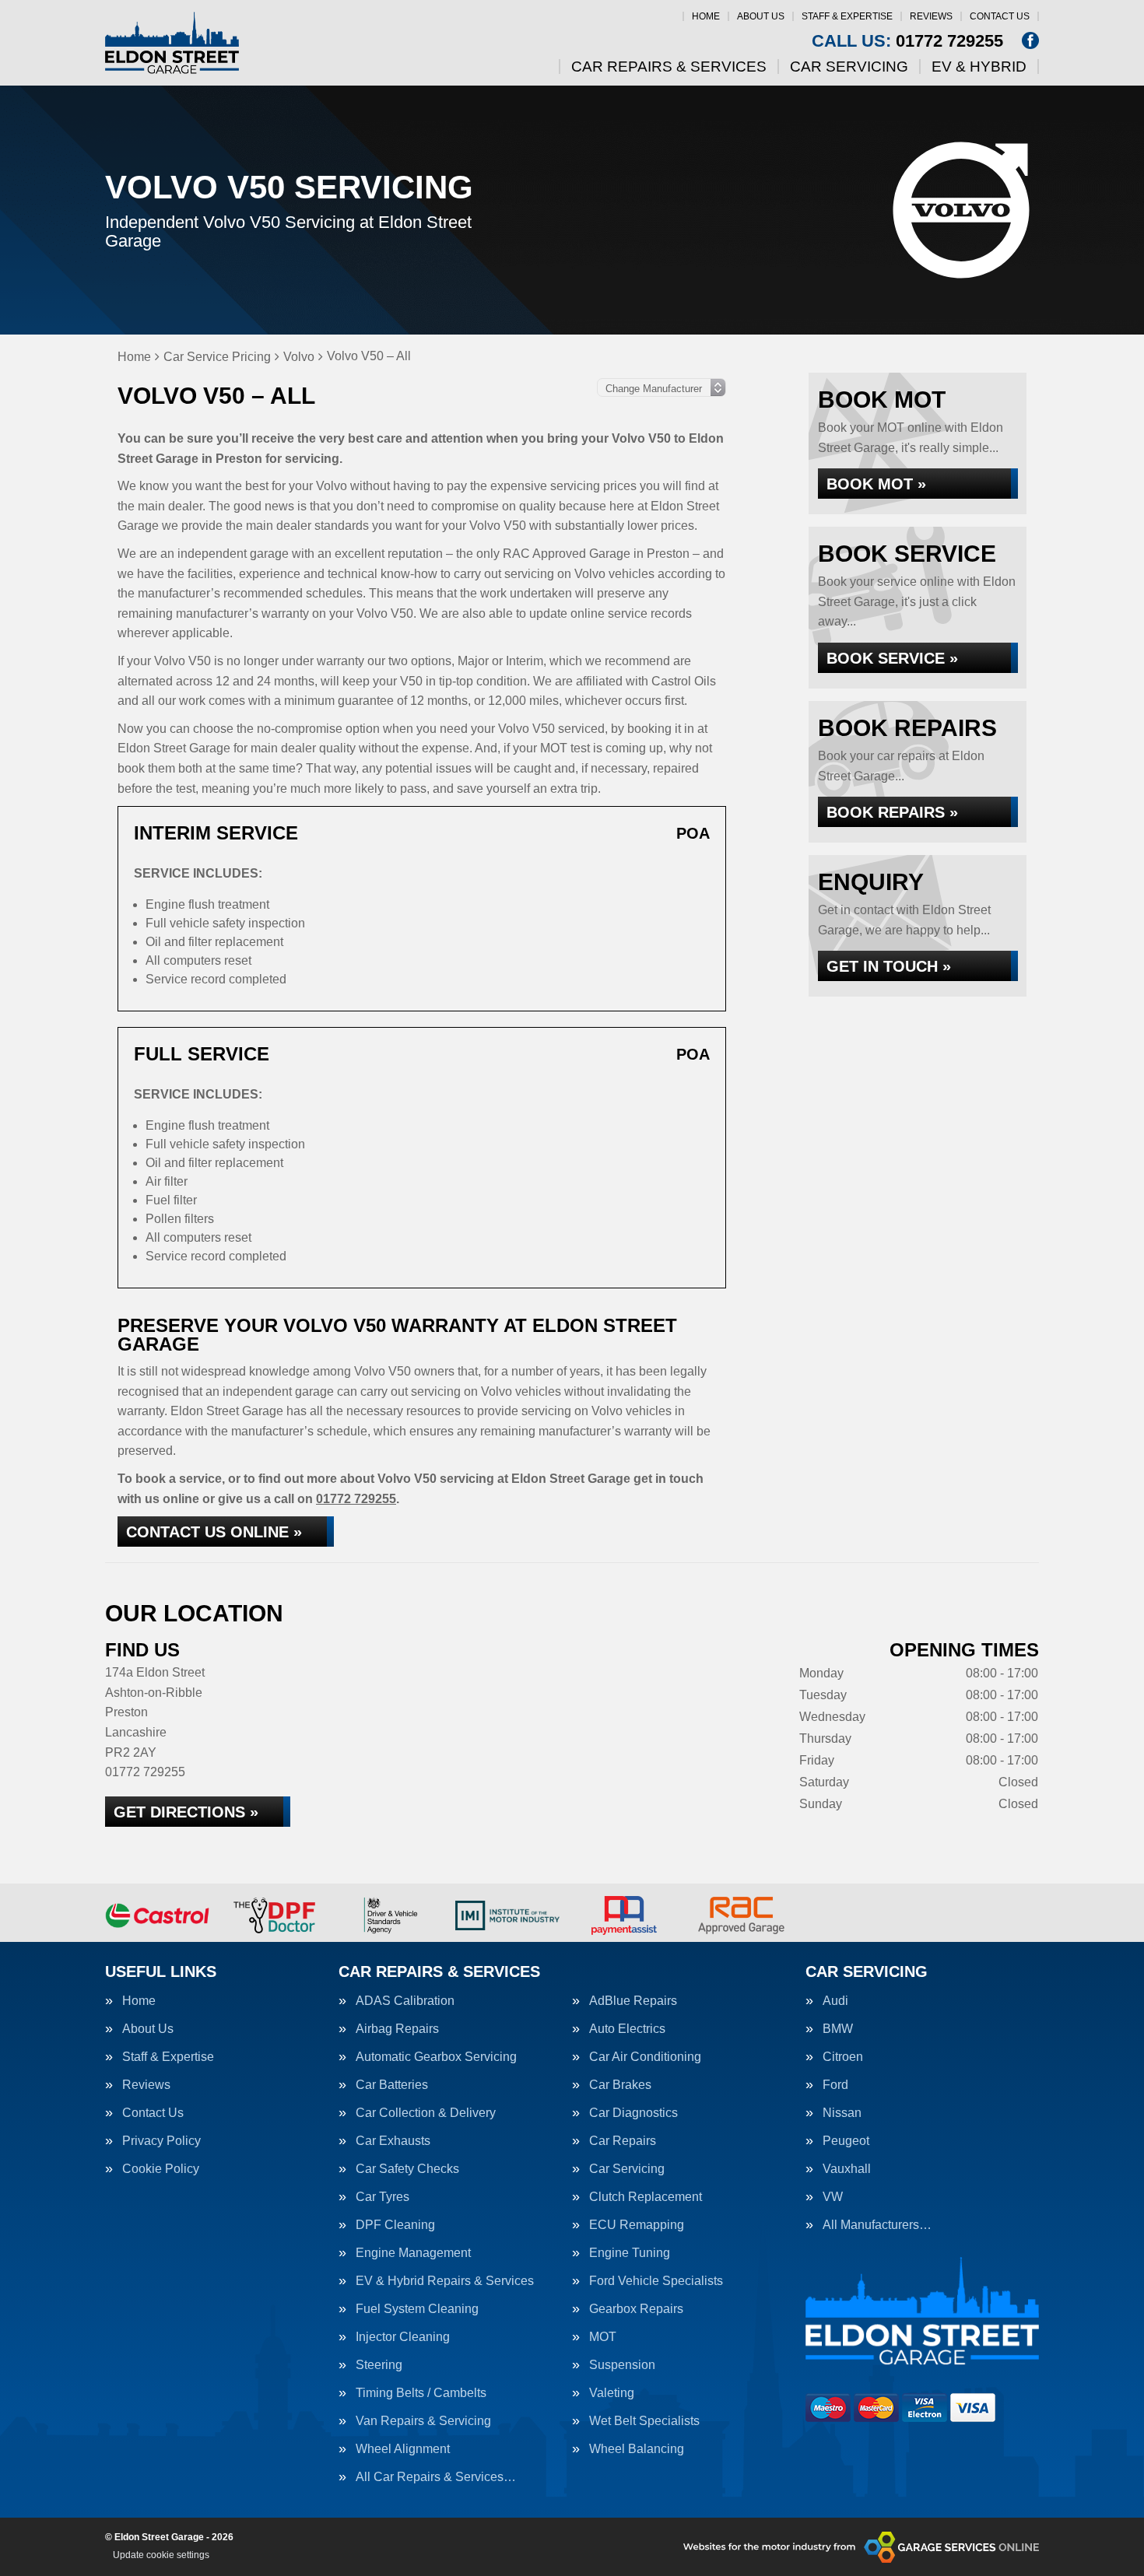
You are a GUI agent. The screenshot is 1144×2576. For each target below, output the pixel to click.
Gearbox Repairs (636, 2309)
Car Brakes (620, 2085)
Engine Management (413, 2253)
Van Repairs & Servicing (423, 2421)
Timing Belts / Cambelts (421, 2393)
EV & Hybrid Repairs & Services (445, 2281)
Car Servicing (849, 67)
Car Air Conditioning (645, 2057)
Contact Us (1000, 16)
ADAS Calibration (405, 2001)
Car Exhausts (393, 2141)
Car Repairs (623, 2141)
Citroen (843, 2057)
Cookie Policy (161, 2169)
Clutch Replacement (646, 2197)
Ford (835, 2085)
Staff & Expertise (847, 16)
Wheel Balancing (637, 2449)
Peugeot (846, 2141)
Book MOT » (876, 484)
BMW (838, 2029)
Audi (835, 2001)
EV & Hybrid (979, 67)
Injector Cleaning (403, 2337)
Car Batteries (392, 2085)
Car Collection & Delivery (426, 2113)
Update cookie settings (161, 2555)
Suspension (622, 2365)
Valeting (612, 2393)
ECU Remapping (637, 2225)
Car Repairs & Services (669, 67)
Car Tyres (383, 2197)
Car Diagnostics (633, 2113)
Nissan (842, 2113)
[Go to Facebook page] (1030, 40)
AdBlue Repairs (633, 2001)
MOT (603, 2337)
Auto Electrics (627, 2029)
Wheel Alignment (403, 2449)
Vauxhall (847, 2169)
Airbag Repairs (397, 2029)
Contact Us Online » (214, 1532)
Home (706, 16)
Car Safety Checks (407, 2169)
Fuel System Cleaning (417, 2309)
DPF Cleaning (395, 2225)
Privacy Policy (161, 2141)
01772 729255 (907, 41)
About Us (761, 16)
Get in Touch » (889, 966)
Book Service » (892, 658)
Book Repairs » (892, 812)
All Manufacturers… (877, 2225)
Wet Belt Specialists (644, 2421)
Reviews (931, 16)
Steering (379, 2365)
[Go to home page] (172, 43)
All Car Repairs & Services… (436, 2477)
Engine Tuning (630, 2253)
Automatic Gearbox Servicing (436, 2057)
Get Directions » (186, 1812)
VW (833, 2197)
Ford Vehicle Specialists (656, 2281)
